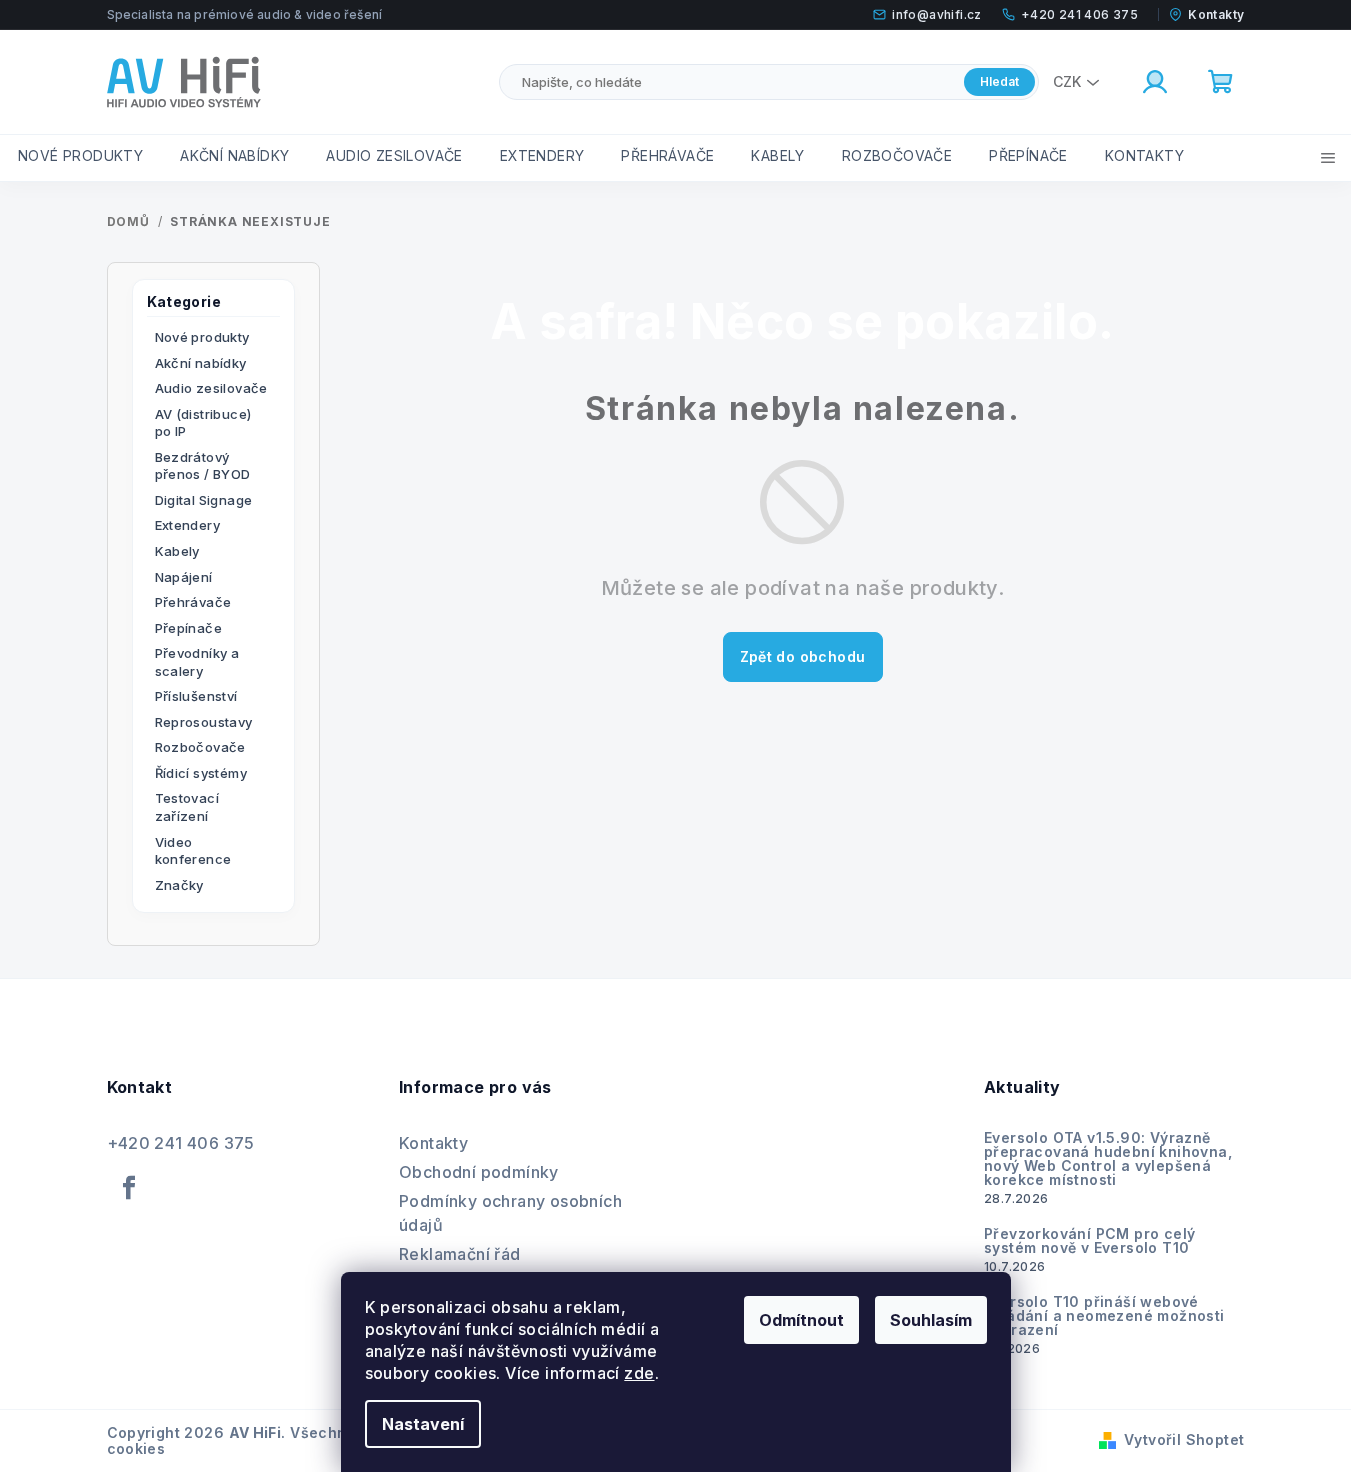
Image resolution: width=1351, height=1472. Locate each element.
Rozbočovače (200, 747)
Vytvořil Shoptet (1184, 1439)
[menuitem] (80, 156)
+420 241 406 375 (181, 1143)
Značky (179, 885)
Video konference (193, 851)
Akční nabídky (201, 363)
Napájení (184, 577)
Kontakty (433, 1143)
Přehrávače (193, 602)
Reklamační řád (460, 1254)
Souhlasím (931, 1320)
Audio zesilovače (211, 388)
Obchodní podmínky (479, 1172)
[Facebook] (130, 1188)
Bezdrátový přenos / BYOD (203, 466)
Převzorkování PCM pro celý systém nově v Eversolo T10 (1089, 1241)
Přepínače (189, 628)
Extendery (188, 525)
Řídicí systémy (201, 773)
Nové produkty (202, 337)
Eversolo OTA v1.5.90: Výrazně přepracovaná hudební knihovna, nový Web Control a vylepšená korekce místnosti (1108, 1159)
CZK (1067, 81)
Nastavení (423, 1424)
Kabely (177, 551)
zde (639, 1373)
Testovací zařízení (187, 807)
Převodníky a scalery (197, 662)
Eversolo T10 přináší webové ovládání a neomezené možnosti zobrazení (1104, 1316)
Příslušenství (196, 696)
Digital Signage (204, 500)
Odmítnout (801, 1320)
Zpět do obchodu (803, 656)
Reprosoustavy (204, 722)
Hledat (999, 81)
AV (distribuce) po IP (203, 423)
